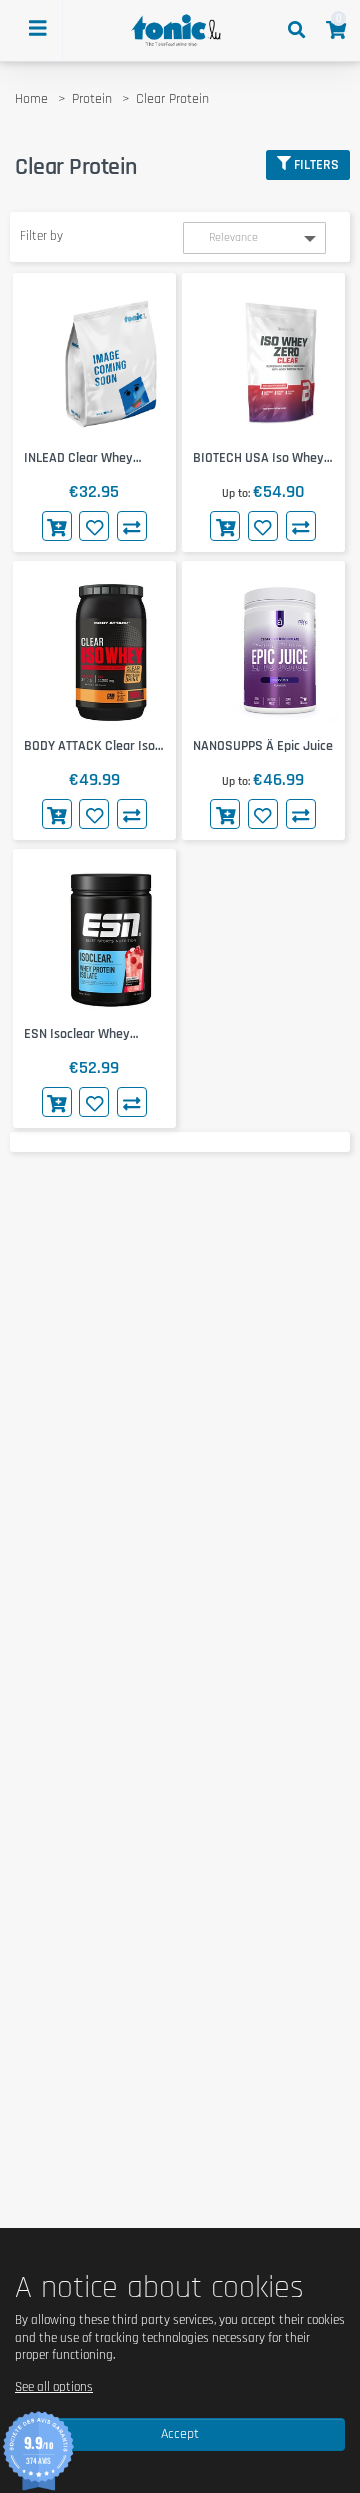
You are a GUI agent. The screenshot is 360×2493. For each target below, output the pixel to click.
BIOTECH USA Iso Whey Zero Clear (258, 458)
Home (31, 99)
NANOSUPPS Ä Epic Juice (263, 746)
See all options (54, 2387)
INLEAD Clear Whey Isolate (78, 458)
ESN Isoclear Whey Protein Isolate (77, 1034)
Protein (92, 99)
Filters (316, 165)
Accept (180, 2434)
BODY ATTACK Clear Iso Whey (89, 746)
